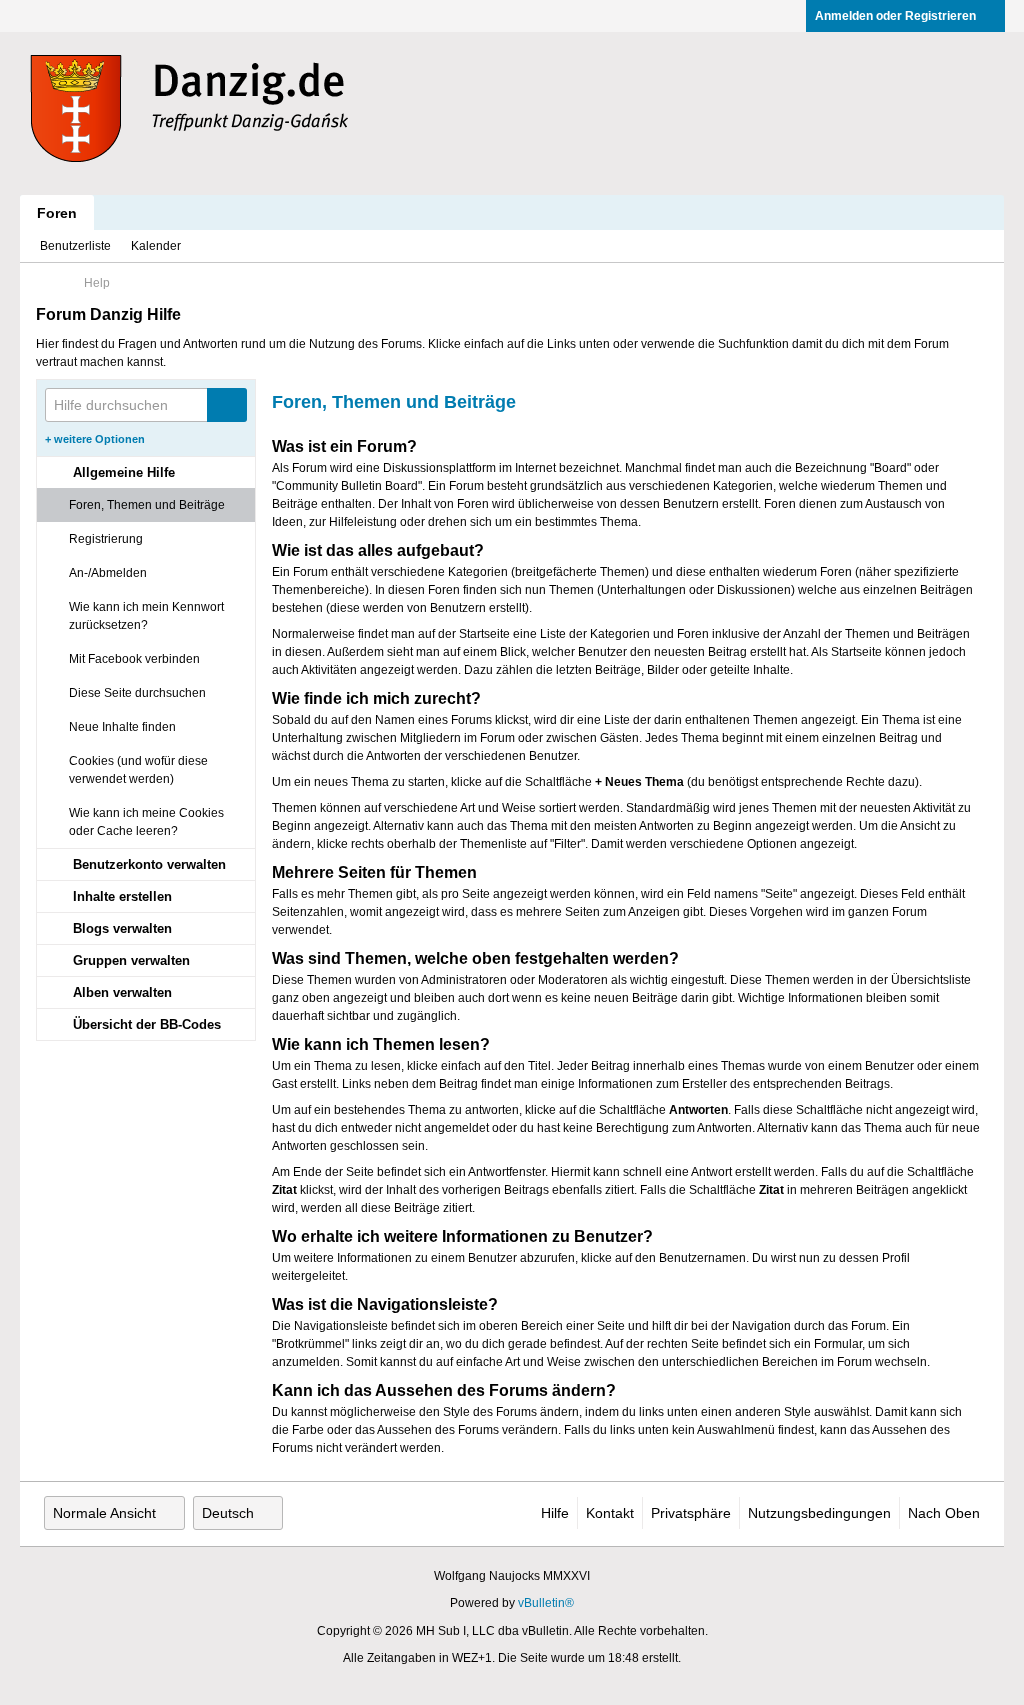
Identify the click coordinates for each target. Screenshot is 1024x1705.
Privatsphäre (691, 1513)
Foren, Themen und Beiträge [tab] (147, 505)
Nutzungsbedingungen (819, 1513)
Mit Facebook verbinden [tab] (134, 659)
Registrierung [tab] (106, 539)
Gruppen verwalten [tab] (131, 960)
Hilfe (555, 1513)
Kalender (156, 246)
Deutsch (228, 1513)
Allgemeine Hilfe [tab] (124, 472)
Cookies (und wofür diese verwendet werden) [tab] (138, 770)
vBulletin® (546, 1603)
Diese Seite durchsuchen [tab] (137, 693)
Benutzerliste (75, 246)
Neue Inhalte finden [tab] (122, 727)
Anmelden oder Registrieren (895, 16)
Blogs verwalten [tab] (122, 928)
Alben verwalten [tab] (122, 992)
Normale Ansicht (104, 1513)
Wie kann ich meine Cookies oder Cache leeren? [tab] (146, 822)
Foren (57, 213)
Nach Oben (944, 1513)
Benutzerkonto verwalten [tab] (149, 864)
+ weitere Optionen (95, 439)
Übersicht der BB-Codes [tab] (147, 1024)
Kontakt (610, 1513)
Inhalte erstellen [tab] (122, 896)
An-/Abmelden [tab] (108, 573)
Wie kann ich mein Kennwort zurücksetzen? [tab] (146, 616)
